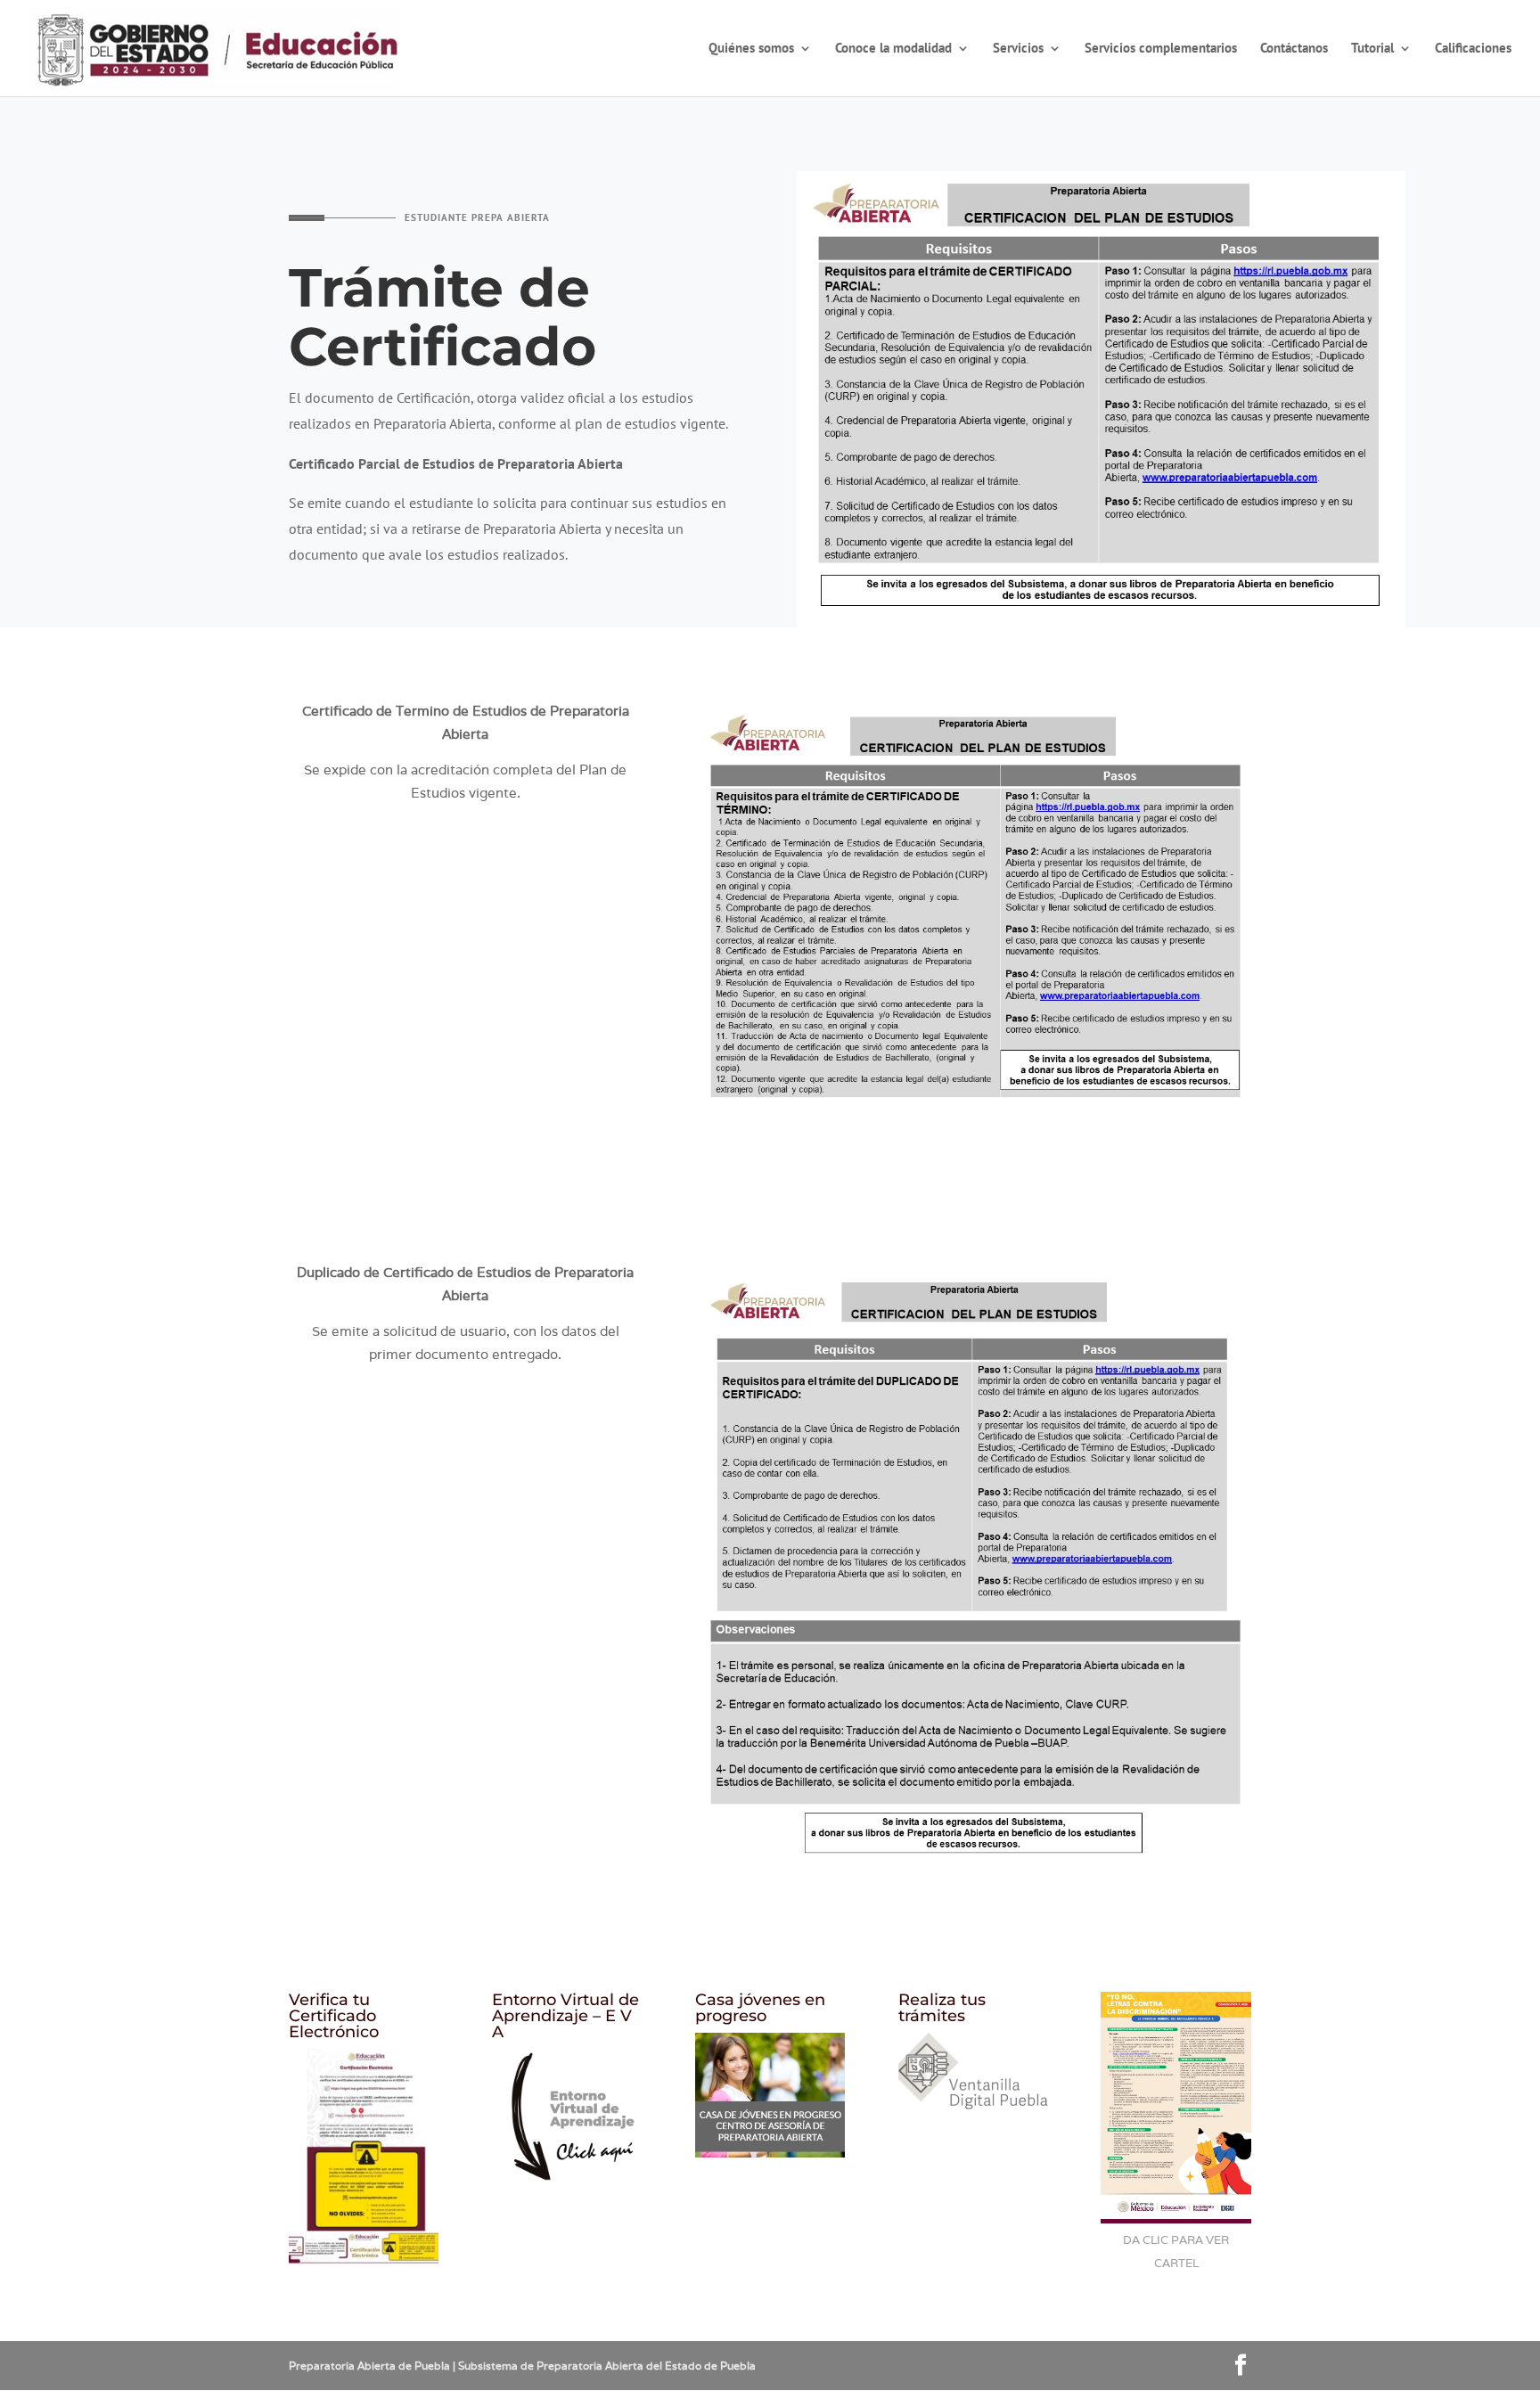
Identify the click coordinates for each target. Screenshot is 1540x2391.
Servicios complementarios (1161, 49)
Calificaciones (1473, 49)
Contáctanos (1294, 49)
